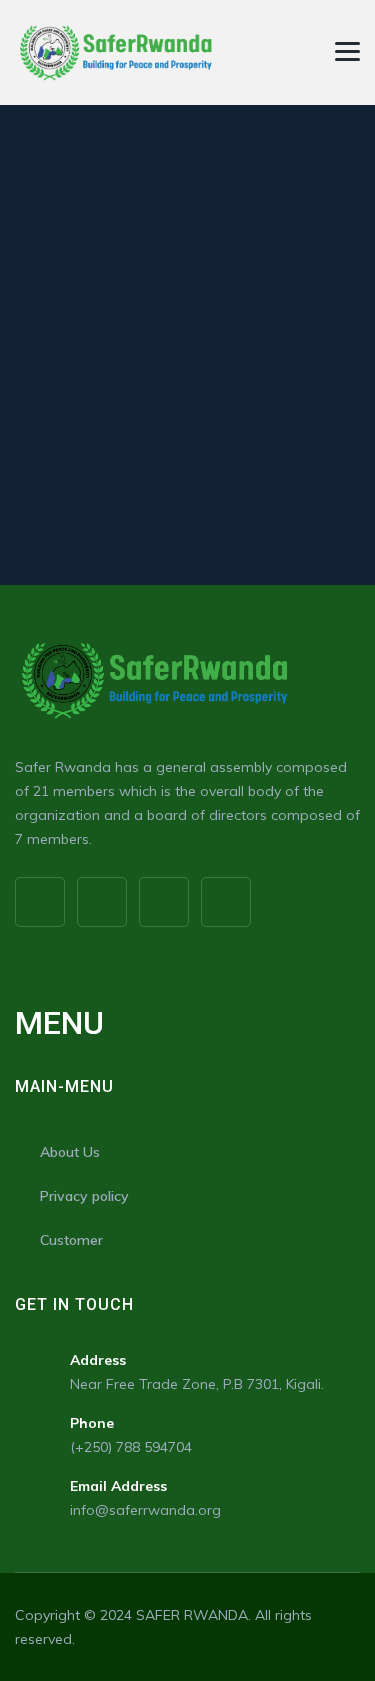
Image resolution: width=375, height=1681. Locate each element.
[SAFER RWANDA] (115, 52)
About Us (70, 1152)
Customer (71, 1240)
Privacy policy (84, 1196)
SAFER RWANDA (192, 1615)
